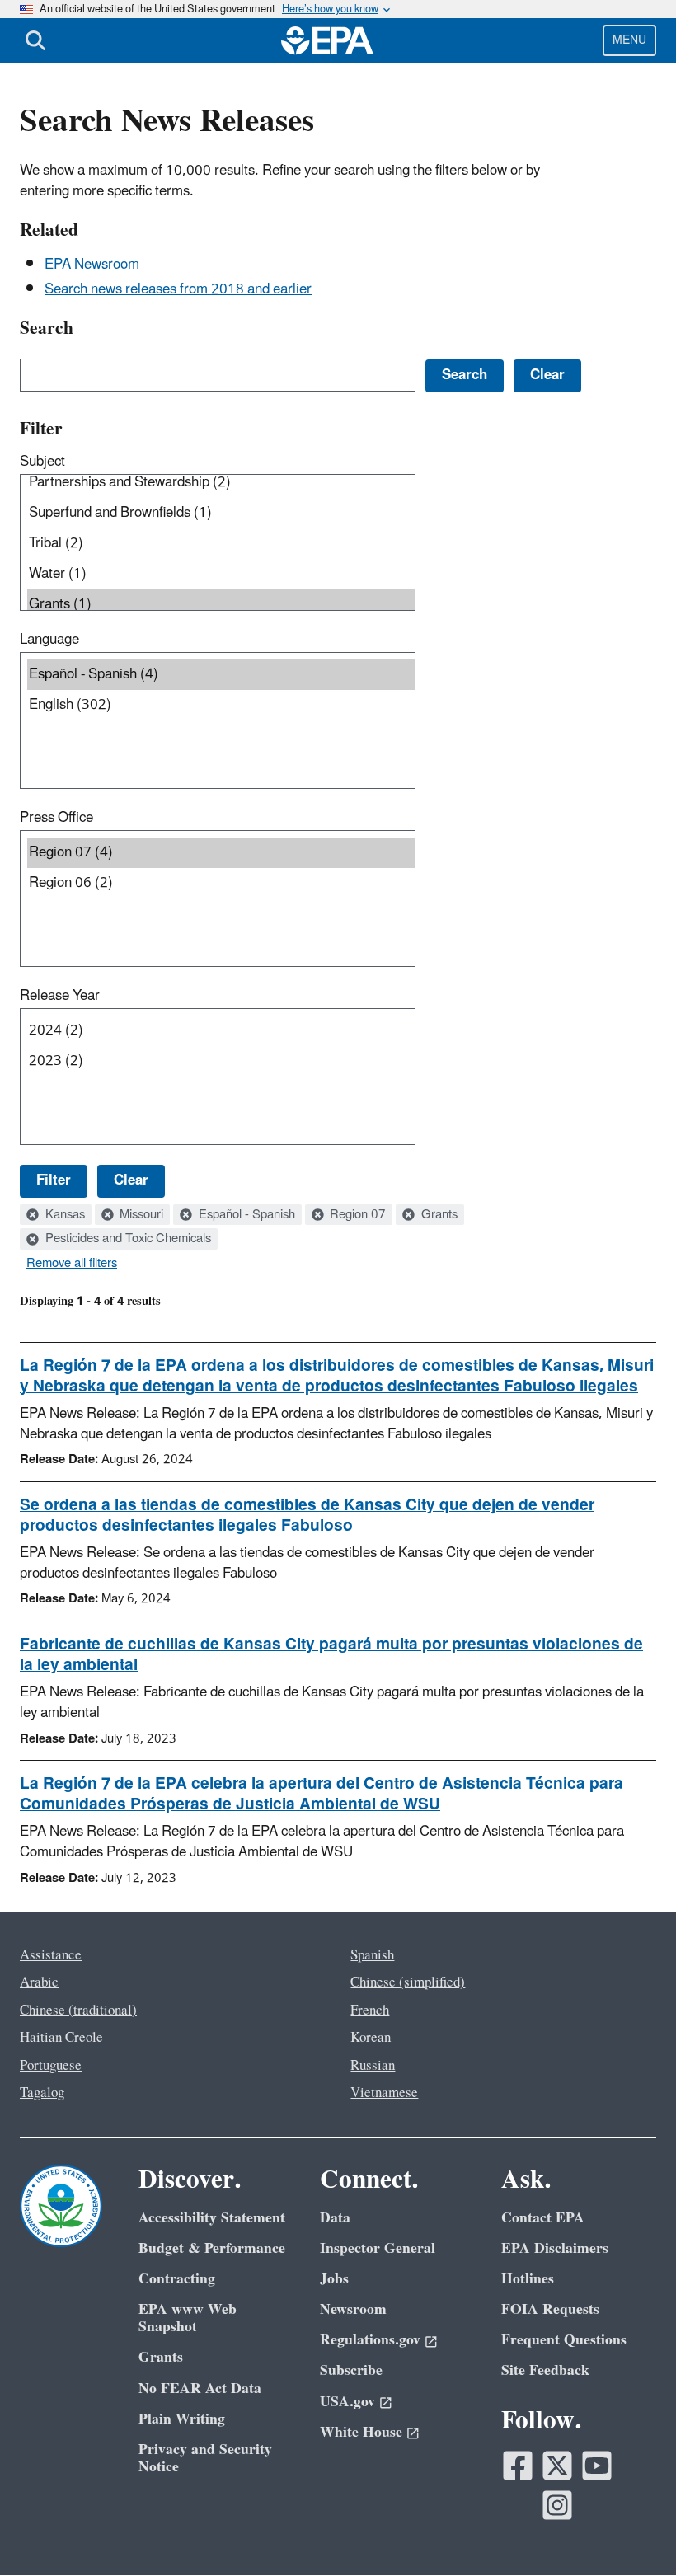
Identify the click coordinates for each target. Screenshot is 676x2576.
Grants (438, 1215)
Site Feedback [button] (545, 2370)
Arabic (39, 1982)
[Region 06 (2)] (221, 883)
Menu (629, 40)
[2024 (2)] (221, 1031)
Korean (371, 2038)
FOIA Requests (550, 2309)
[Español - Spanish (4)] (221, 675)
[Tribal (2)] (221, 544)
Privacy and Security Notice (205, 2458)
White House (361, 2432)
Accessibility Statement (212, 2218)
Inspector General (378, 2248)
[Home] (327, 40)
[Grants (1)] (221, 605)
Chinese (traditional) (78, 2011)
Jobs (334, 2279)
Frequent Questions (564, 2340)
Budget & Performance (212, 2248)
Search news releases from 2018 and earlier (178, 289)
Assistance (51, 1955)
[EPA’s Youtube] (597, 2466)
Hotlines (528, 2279)
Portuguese (51, 2066)
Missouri (140, 1215)
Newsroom (353, 2309)
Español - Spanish (245, 1215)
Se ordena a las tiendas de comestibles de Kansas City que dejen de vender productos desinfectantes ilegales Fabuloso (307, 1516)
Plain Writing (182, 2419)
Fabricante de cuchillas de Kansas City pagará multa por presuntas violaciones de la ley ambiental (331, 1655)
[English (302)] (221, 705)
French (370, 2011)
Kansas (63, 1215)
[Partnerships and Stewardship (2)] (221, 483)
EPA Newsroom (92, 265)
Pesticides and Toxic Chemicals (127, 1239)
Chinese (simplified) (408, 1982)
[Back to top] (631, 2531)
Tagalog (42, 2093)
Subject (42, 462)
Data (335, 2218)
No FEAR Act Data (200, 2388)
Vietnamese (384, 2093)
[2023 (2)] (221, 1061)
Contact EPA (543, 2218)
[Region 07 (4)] (221, 853)
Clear (131, 1180)
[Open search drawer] (35, 40)
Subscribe (351, 2370)
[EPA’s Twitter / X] (557, 2466)
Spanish (372, 1955)
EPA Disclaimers (555, 2248)
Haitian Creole (61, 2038)
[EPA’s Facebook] (518, 2466)
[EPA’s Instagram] (557, 2505)
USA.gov (347, 2402)
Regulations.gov (370, 2340)
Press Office (56, 818)
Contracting (177, 2279)
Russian (373, 2066)
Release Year (60, 996)
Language (49, 640)
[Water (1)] (221, 574)
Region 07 (356, 1215)
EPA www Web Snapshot (188, 2318)
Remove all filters (72, 1264)
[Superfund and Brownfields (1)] (221, 513)
